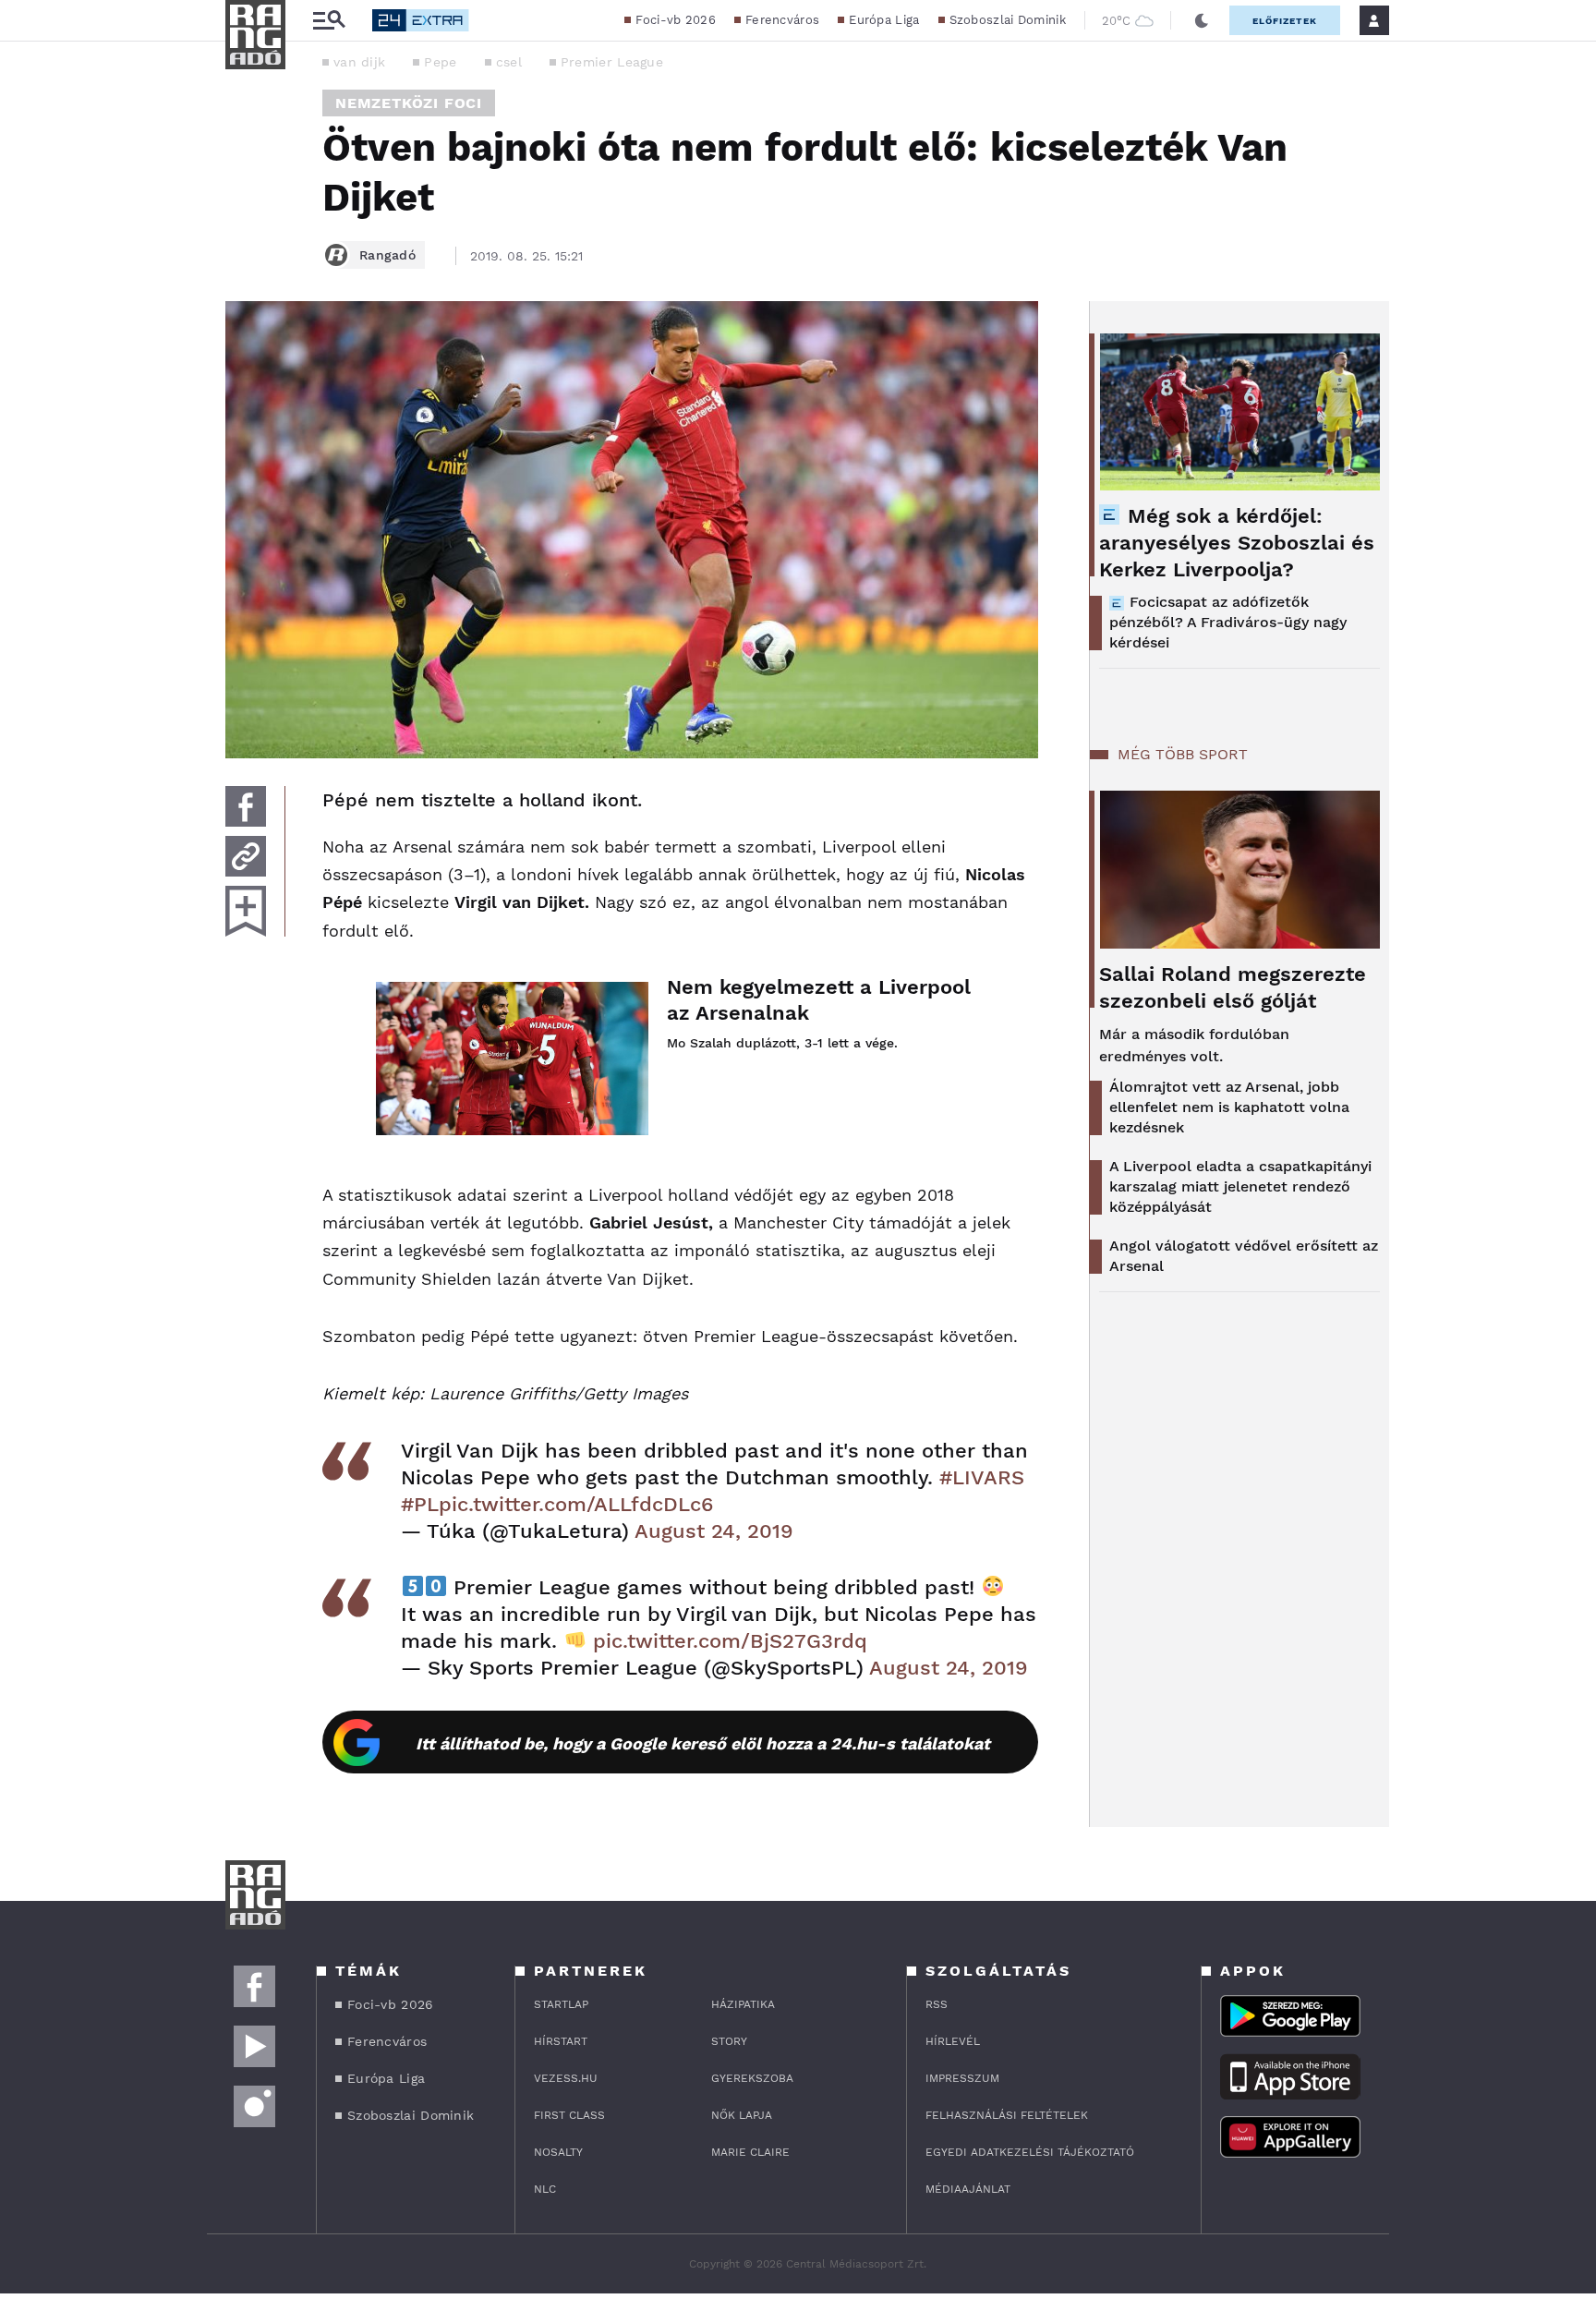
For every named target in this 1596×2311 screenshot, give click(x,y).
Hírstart (561, 2041)
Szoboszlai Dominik (1008, 20)
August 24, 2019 (714, 1531)
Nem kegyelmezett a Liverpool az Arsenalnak (819, 1000)
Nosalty (558, 2152)
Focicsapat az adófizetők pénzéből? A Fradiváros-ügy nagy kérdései (1228, 622)
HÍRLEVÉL (953, 2041)
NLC (545, 2189)
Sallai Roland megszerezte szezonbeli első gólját (1233, 987)
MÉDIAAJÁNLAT (968, 2189)
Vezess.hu (566, 2078)
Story (729, 2041)
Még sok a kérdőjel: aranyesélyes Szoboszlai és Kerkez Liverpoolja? (1237, 543)
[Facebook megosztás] (246, 806)
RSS (937, 2004)
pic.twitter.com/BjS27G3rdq (730, 1641)
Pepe (440, 62)
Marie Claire (750, 2152)
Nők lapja (742, 2115)
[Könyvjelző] (246, 911)
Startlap (561, 2004)
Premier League (612, 62)
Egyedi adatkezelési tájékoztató (1030, 2152)
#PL (420, 1504)
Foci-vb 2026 (676, 20)
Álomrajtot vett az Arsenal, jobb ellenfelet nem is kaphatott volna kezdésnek (1229, 1107)
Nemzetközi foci (409, 103)
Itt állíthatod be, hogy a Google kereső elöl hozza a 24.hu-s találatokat (703, 1743)
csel (509, 62)
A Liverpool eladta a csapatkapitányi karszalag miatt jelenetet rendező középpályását (1240, 1186)
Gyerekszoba (752, 2078)
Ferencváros (782, 20)
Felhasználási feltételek (1007, 2115)
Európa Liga (884, 20)
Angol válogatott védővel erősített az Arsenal (1244, 1256)
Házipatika (743, 2004)
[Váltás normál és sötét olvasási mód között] (1202, 20)
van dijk (359, 62)
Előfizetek (1285, 21)
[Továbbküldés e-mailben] (246, 856)
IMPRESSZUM (962, 2078)
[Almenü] (329, 21)
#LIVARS (982, 1477)
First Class (569, 2115)
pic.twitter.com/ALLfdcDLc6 (576, 1504)
